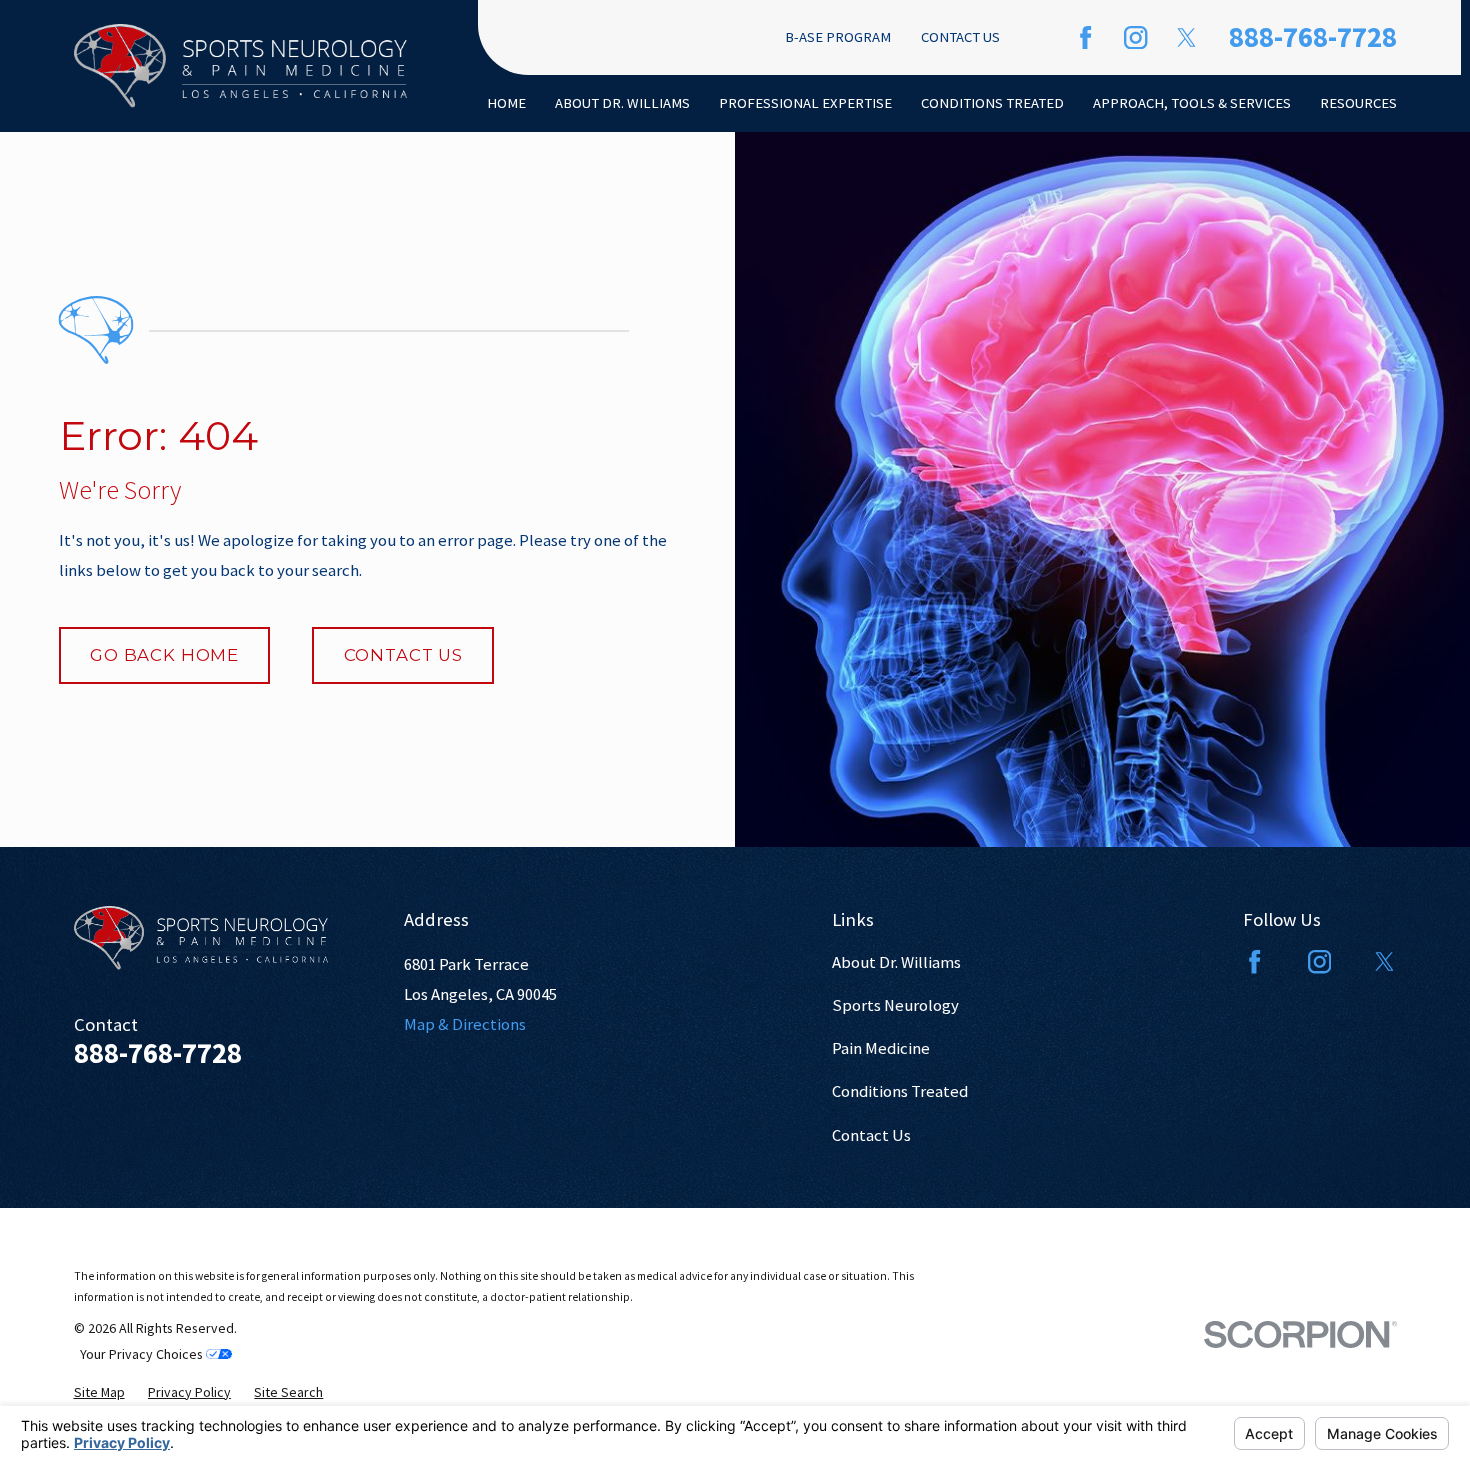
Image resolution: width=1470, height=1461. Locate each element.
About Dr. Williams (896, 962)
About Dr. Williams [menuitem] (622, 103)
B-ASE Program (838, 37)
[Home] (241, 66)
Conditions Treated (900, 1091)
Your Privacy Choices (143, 1354)
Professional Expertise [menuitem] (805, 103)
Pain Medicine (881, 1048)
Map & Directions (465, 1024)
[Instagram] (1135, 37)
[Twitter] (1186, 37)
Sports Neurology (895, 1005)
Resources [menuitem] (1358, 103)
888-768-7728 (1313, 37)
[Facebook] (1085, 37)
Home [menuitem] (506, 103)
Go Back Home (164, 655)
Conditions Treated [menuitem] (992, 103)
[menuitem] (99, 1392)
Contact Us (960, 37)
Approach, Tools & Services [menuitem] (1192, 103)
